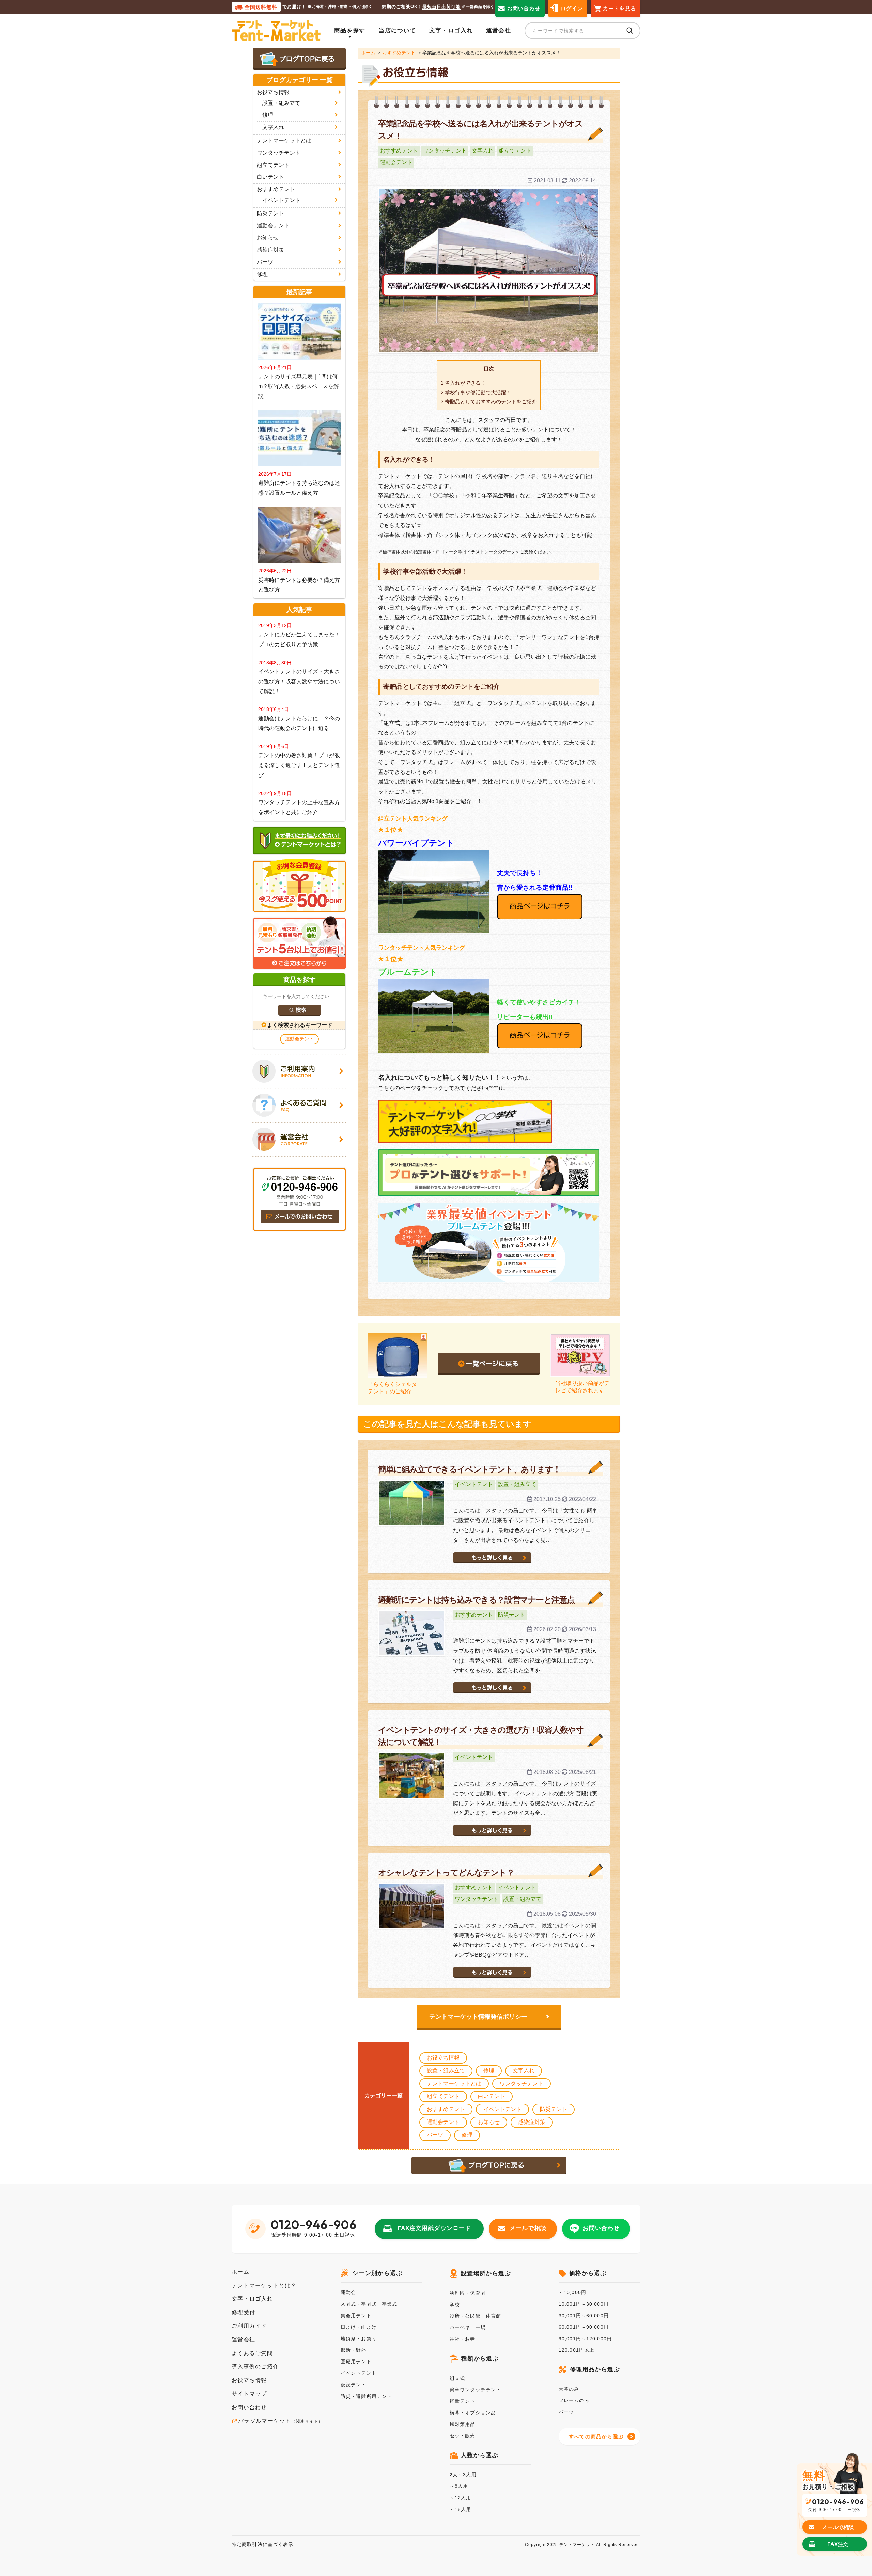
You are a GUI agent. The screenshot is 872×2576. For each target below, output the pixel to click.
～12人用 (461, 2498)
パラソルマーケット (281, 2421)
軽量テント (463, 2401)
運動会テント (396, 162)
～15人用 (461, 2509)
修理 (489, 2071)
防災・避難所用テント (366, 2396)
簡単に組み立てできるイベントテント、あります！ (469, 1469)
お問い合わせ (524, 8)
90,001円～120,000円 (585, 2339)
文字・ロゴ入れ (451, 30)
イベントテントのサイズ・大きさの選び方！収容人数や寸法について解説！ (299, 681)
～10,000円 (572, 2292)
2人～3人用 (463, 2475)
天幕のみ (569, 2389)
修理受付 (243, 2312)
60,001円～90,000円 (584, 2327)
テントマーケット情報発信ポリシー (478, 2017)
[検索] (300, 1010)
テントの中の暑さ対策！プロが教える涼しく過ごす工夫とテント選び (299, 765)
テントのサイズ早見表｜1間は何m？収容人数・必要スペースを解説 (299, 386)
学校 (455, 2305)
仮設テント (354, 2385)
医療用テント (356, 2362)
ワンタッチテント (445, 151)
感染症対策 (532, 2122)
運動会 (348, 2292)
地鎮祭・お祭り (359, 2339)
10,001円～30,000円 (584, 2304)
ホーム (368, 53)
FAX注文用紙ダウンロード (434, 2228)
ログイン (572, 8)
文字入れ (483, 151)
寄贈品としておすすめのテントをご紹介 (489, 402)
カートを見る (619, 8)
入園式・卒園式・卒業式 (369, 2304)
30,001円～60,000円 (584, 2316)
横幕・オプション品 (473, 2413)
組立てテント (515, 151)
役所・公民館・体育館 (475, 2316)
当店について (397, 30)
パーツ (435, 2135)
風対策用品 (463, 2424)
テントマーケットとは (454, 2084)
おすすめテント (399, 53)
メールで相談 (528, 2228)
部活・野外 (354, 2350)
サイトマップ (249, 2394)
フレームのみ (574, 2400)
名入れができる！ (463, 383)
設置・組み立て (517, 1484)
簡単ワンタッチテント (475, 2390)
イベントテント (474, 1484)
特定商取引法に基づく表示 (262, 2544)
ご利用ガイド (249, 2326)
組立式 (457, 2378)
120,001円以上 (577, 2350)
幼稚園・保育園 (468, 2293)
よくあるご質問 (252, 2353)
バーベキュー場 (468, 2327)
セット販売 (463, 2436)
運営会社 (499, 30)
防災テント (512, 1615)
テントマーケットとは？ (264, 2285)
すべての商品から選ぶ (596, 2437)
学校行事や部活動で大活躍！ (476, 392)
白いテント (492, 2096)
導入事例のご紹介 (255, 2366)
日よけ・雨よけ (359, 2327)
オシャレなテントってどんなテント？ (446, 1872)
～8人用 (459, 2486)
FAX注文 (838, 2544)
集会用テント (356, 2316)
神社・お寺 (463, 2339)
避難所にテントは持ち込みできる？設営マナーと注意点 (476, 1600)
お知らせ (489, 2122)
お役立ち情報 (443, 2058)
